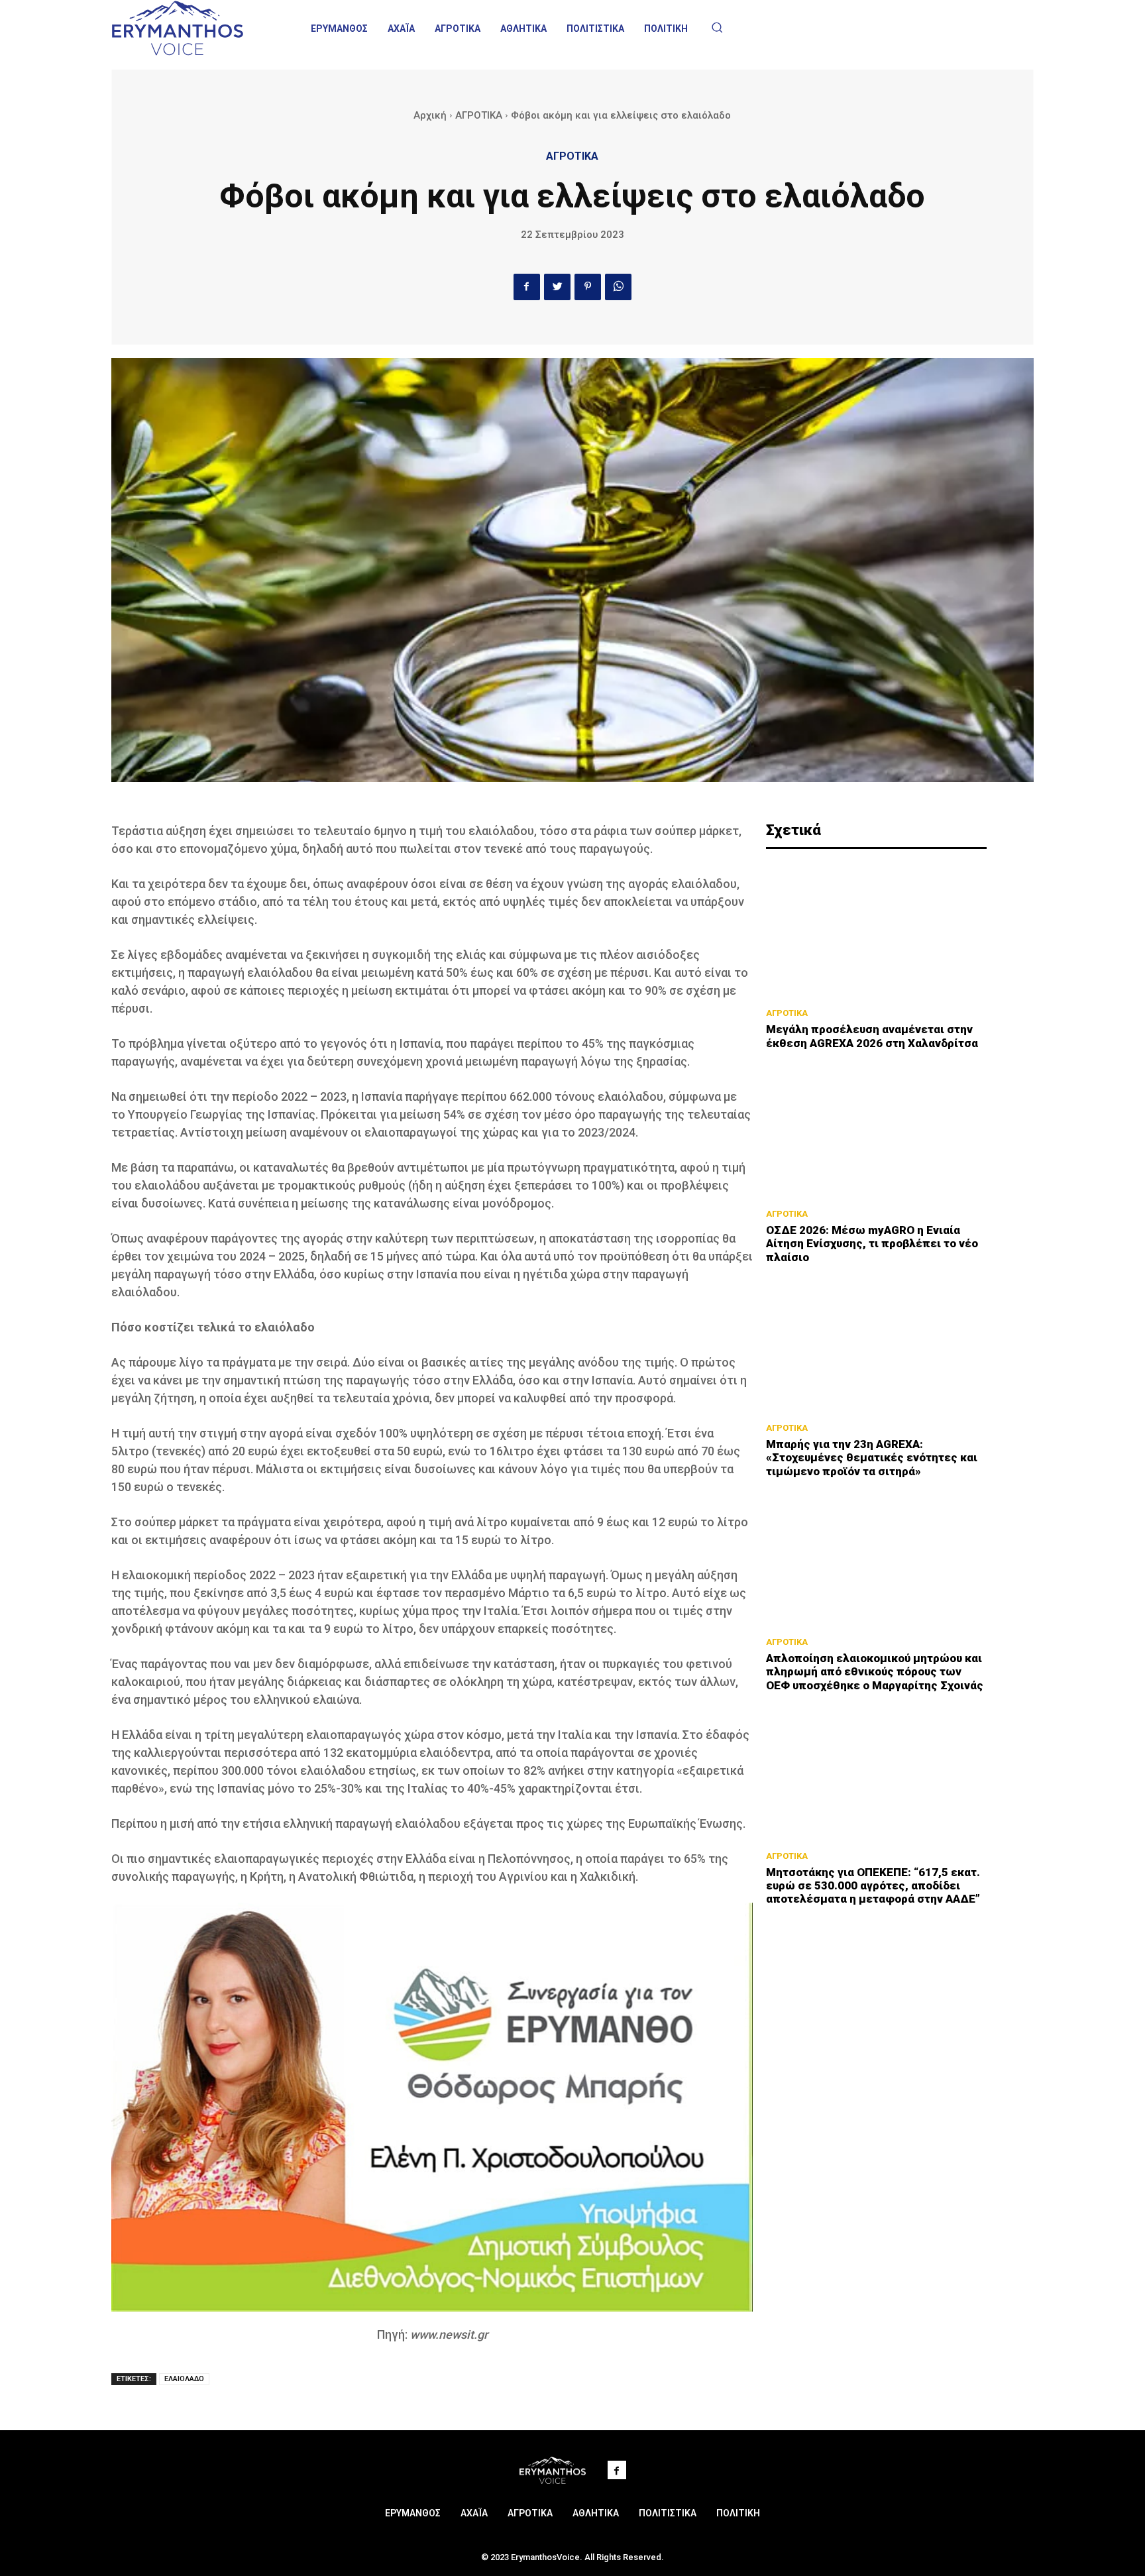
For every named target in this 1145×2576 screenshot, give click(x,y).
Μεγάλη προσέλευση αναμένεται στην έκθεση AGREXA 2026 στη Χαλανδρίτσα (872, 1036)
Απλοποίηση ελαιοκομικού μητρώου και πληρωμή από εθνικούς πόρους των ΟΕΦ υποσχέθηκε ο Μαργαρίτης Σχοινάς (875, 1672)
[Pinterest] (588, 287)
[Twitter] (557, 287)
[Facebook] (527, 287)
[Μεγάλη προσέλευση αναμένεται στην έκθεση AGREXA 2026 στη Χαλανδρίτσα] (876, 932)
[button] (717, 27)
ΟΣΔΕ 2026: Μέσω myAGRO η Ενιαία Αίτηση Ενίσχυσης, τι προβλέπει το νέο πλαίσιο (872, 1244)
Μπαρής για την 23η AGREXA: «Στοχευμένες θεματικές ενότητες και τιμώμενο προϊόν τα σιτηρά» (872, 1458)
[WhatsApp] (618, 287)
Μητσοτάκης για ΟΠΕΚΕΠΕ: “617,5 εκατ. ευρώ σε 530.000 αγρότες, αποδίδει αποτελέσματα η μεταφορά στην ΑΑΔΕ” (873, 1886)
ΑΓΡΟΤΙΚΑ (479, 115)
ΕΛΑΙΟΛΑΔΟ (184, 2379)
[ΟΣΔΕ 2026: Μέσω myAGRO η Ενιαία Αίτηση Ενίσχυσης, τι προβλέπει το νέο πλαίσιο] (876, 1133)
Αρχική (430, 115)
